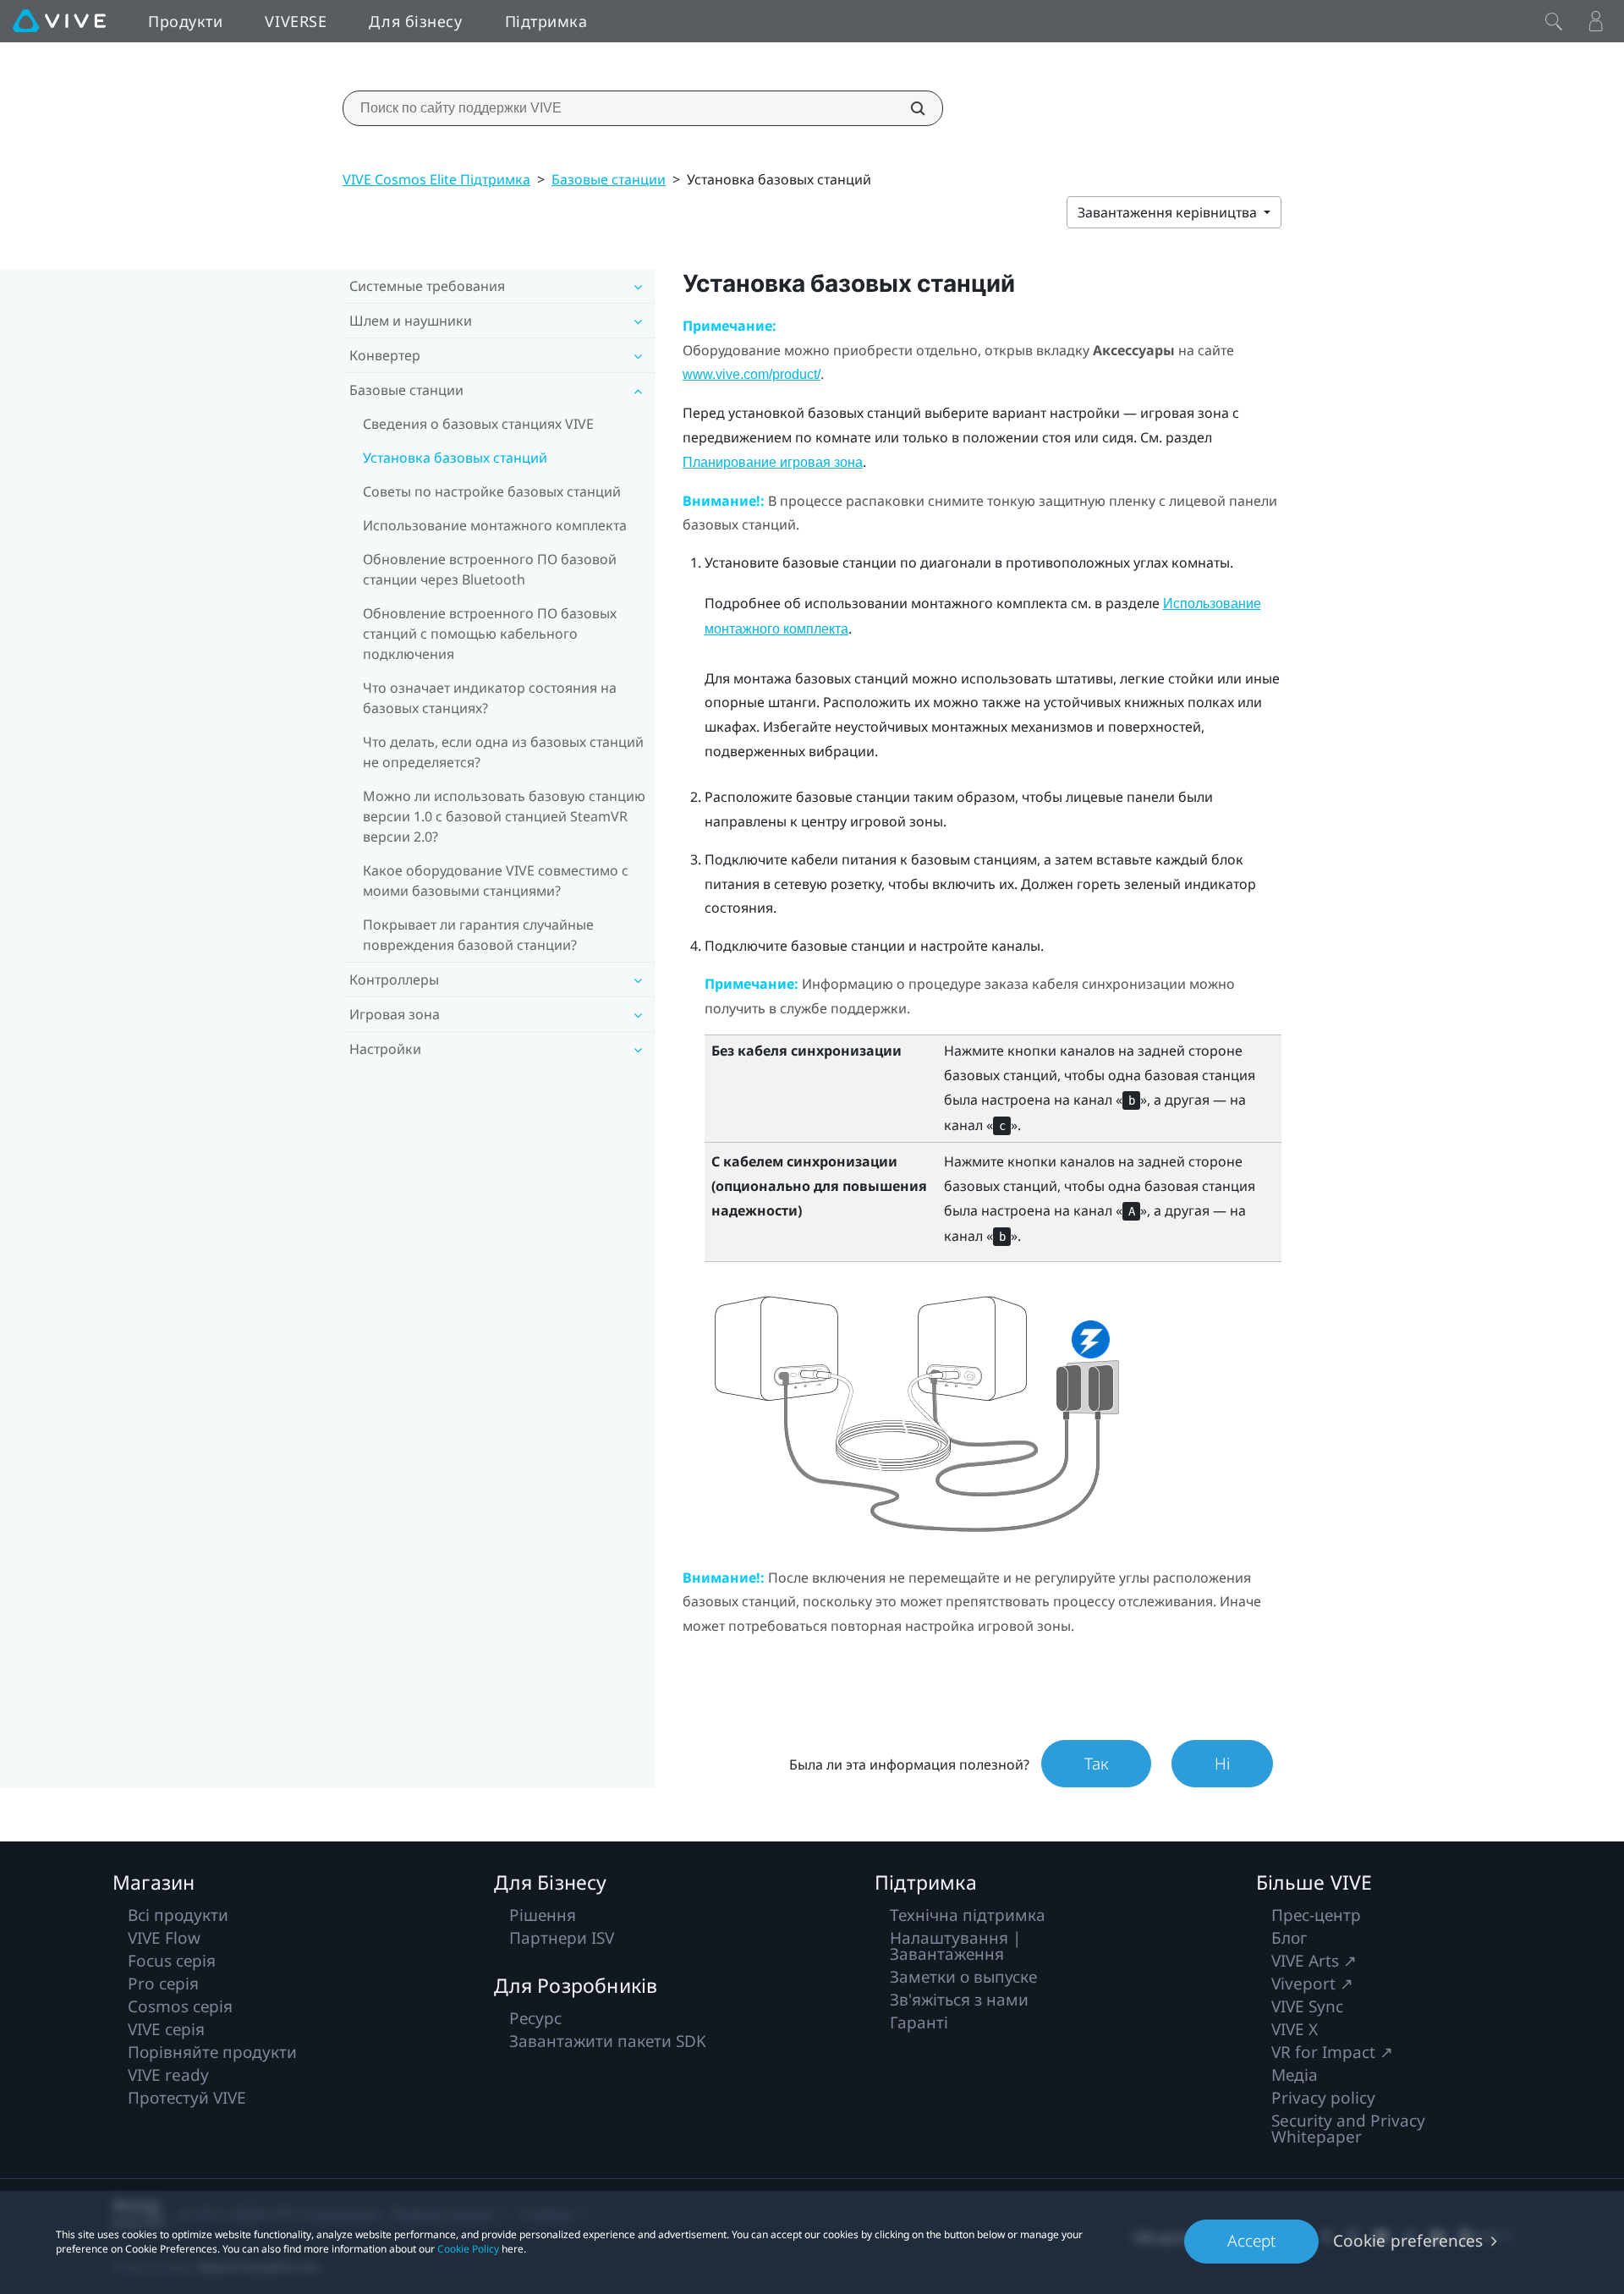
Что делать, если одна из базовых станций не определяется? (503, 752)
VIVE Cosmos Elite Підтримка (436, 179)
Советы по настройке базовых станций (492, 491)
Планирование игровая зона (773, 462)
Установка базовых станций (455, 458)
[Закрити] (1554, 21)
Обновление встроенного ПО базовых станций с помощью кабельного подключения (490, 634)
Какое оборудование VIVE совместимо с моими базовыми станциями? (496, 881)
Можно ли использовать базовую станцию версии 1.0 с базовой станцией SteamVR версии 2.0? (504, 816)
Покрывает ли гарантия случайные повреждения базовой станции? (478, 935)
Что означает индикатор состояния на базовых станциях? (490, 698)
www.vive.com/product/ (752, 374)
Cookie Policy (468, 2249)
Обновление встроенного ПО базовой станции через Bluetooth (490, 569)
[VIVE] (59, 21)
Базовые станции (609, 179)
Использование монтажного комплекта (495, 525)
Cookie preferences (1408, 2241)
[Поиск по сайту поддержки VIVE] (908, 108)
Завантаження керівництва (1169, 212)
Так (1096, 1764)
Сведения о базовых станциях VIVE (478, 424)
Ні (1222, 1764)
